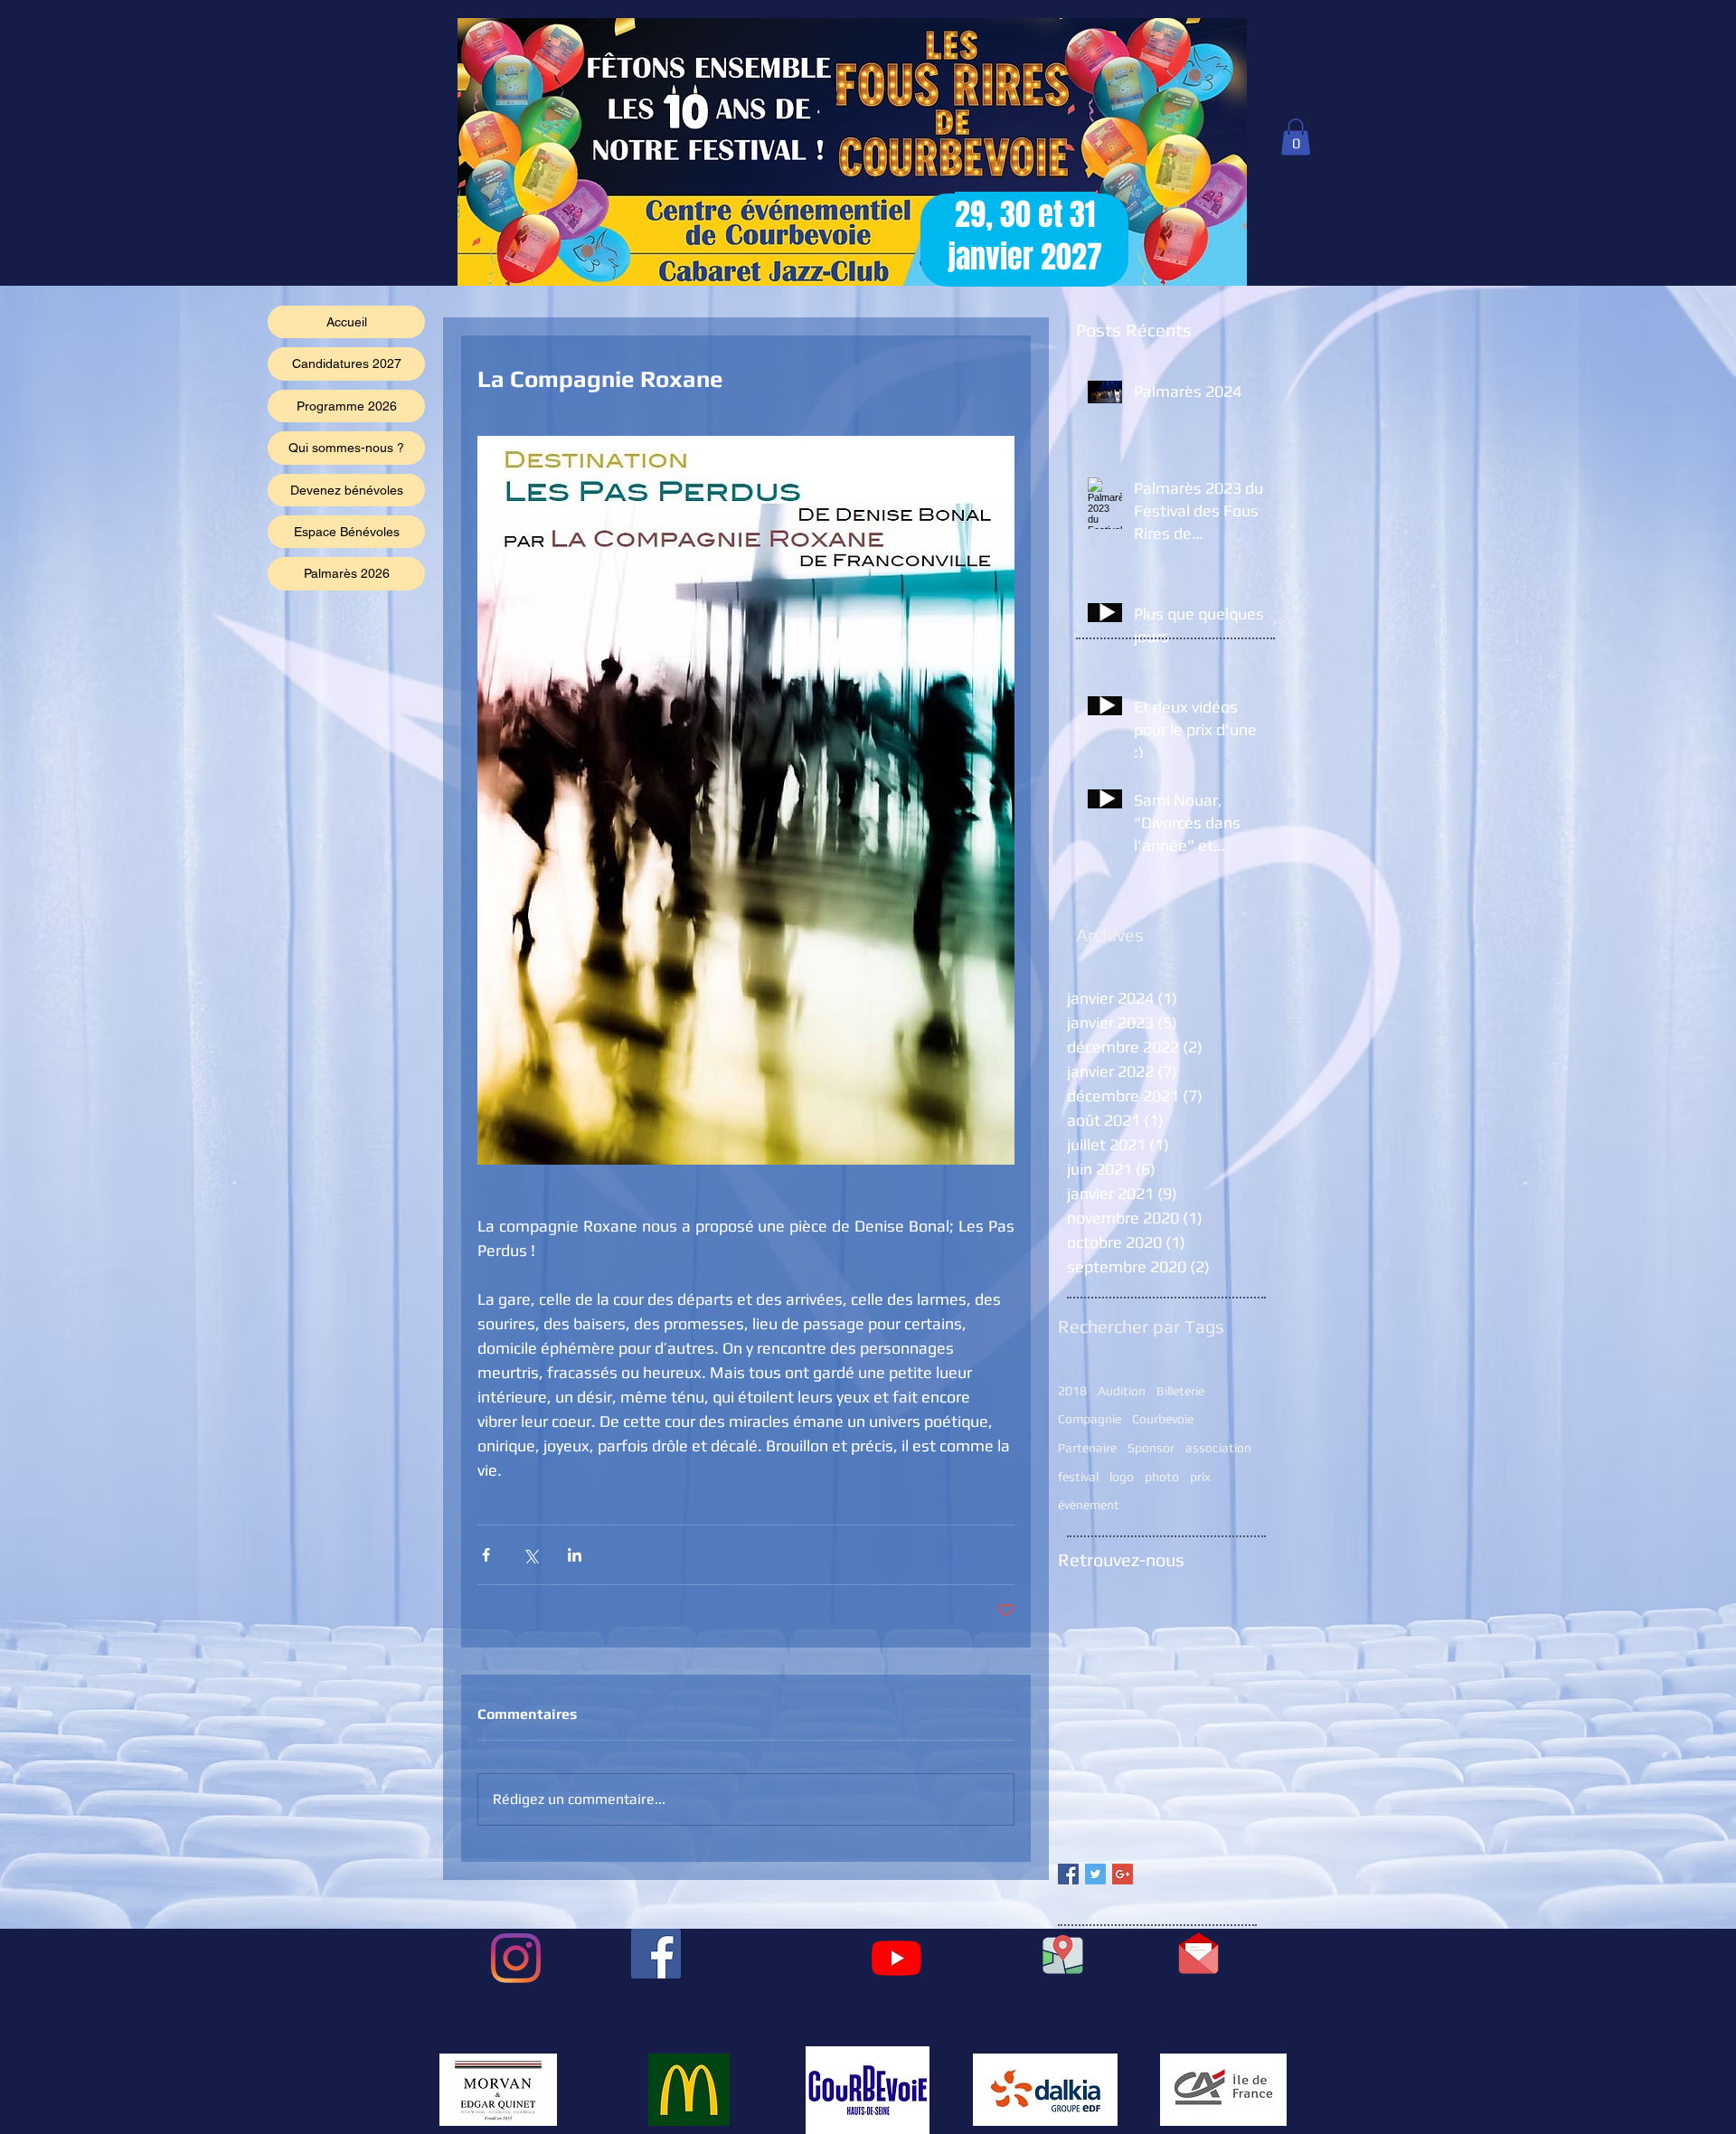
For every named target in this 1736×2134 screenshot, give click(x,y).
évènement (1089, 1505)
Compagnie (1090, 1419)
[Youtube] (896, 1958)
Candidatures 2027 (347, 364)
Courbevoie (1163, 1419)
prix (1200, 1477)
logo (1122, 1477)
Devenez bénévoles (347, 490)
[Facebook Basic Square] (1068, 1874)
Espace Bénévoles (347, 532)
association (1218, 1448)
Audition (1122, 1391)
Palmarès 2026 (347, 573)
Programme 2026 (347, 406)
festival (1078, 1477)
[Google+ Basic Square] (1123, 1874)
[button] (1296, 137)
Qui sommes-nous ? (346, 448)
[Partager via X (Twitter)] (530, 1555)
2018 (1072, 1391)
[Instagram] (516, 1958)
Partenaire (1087, 1448)
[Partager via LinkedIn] (575, 1555)
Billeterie (1180, 1391)
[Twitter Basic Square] (1095, 1874)
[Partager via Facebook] (486, 1555)
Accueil (347, 322)
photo (1162, 1477)
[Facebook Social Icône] (656, 1954)
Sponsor (1151, 1448)
